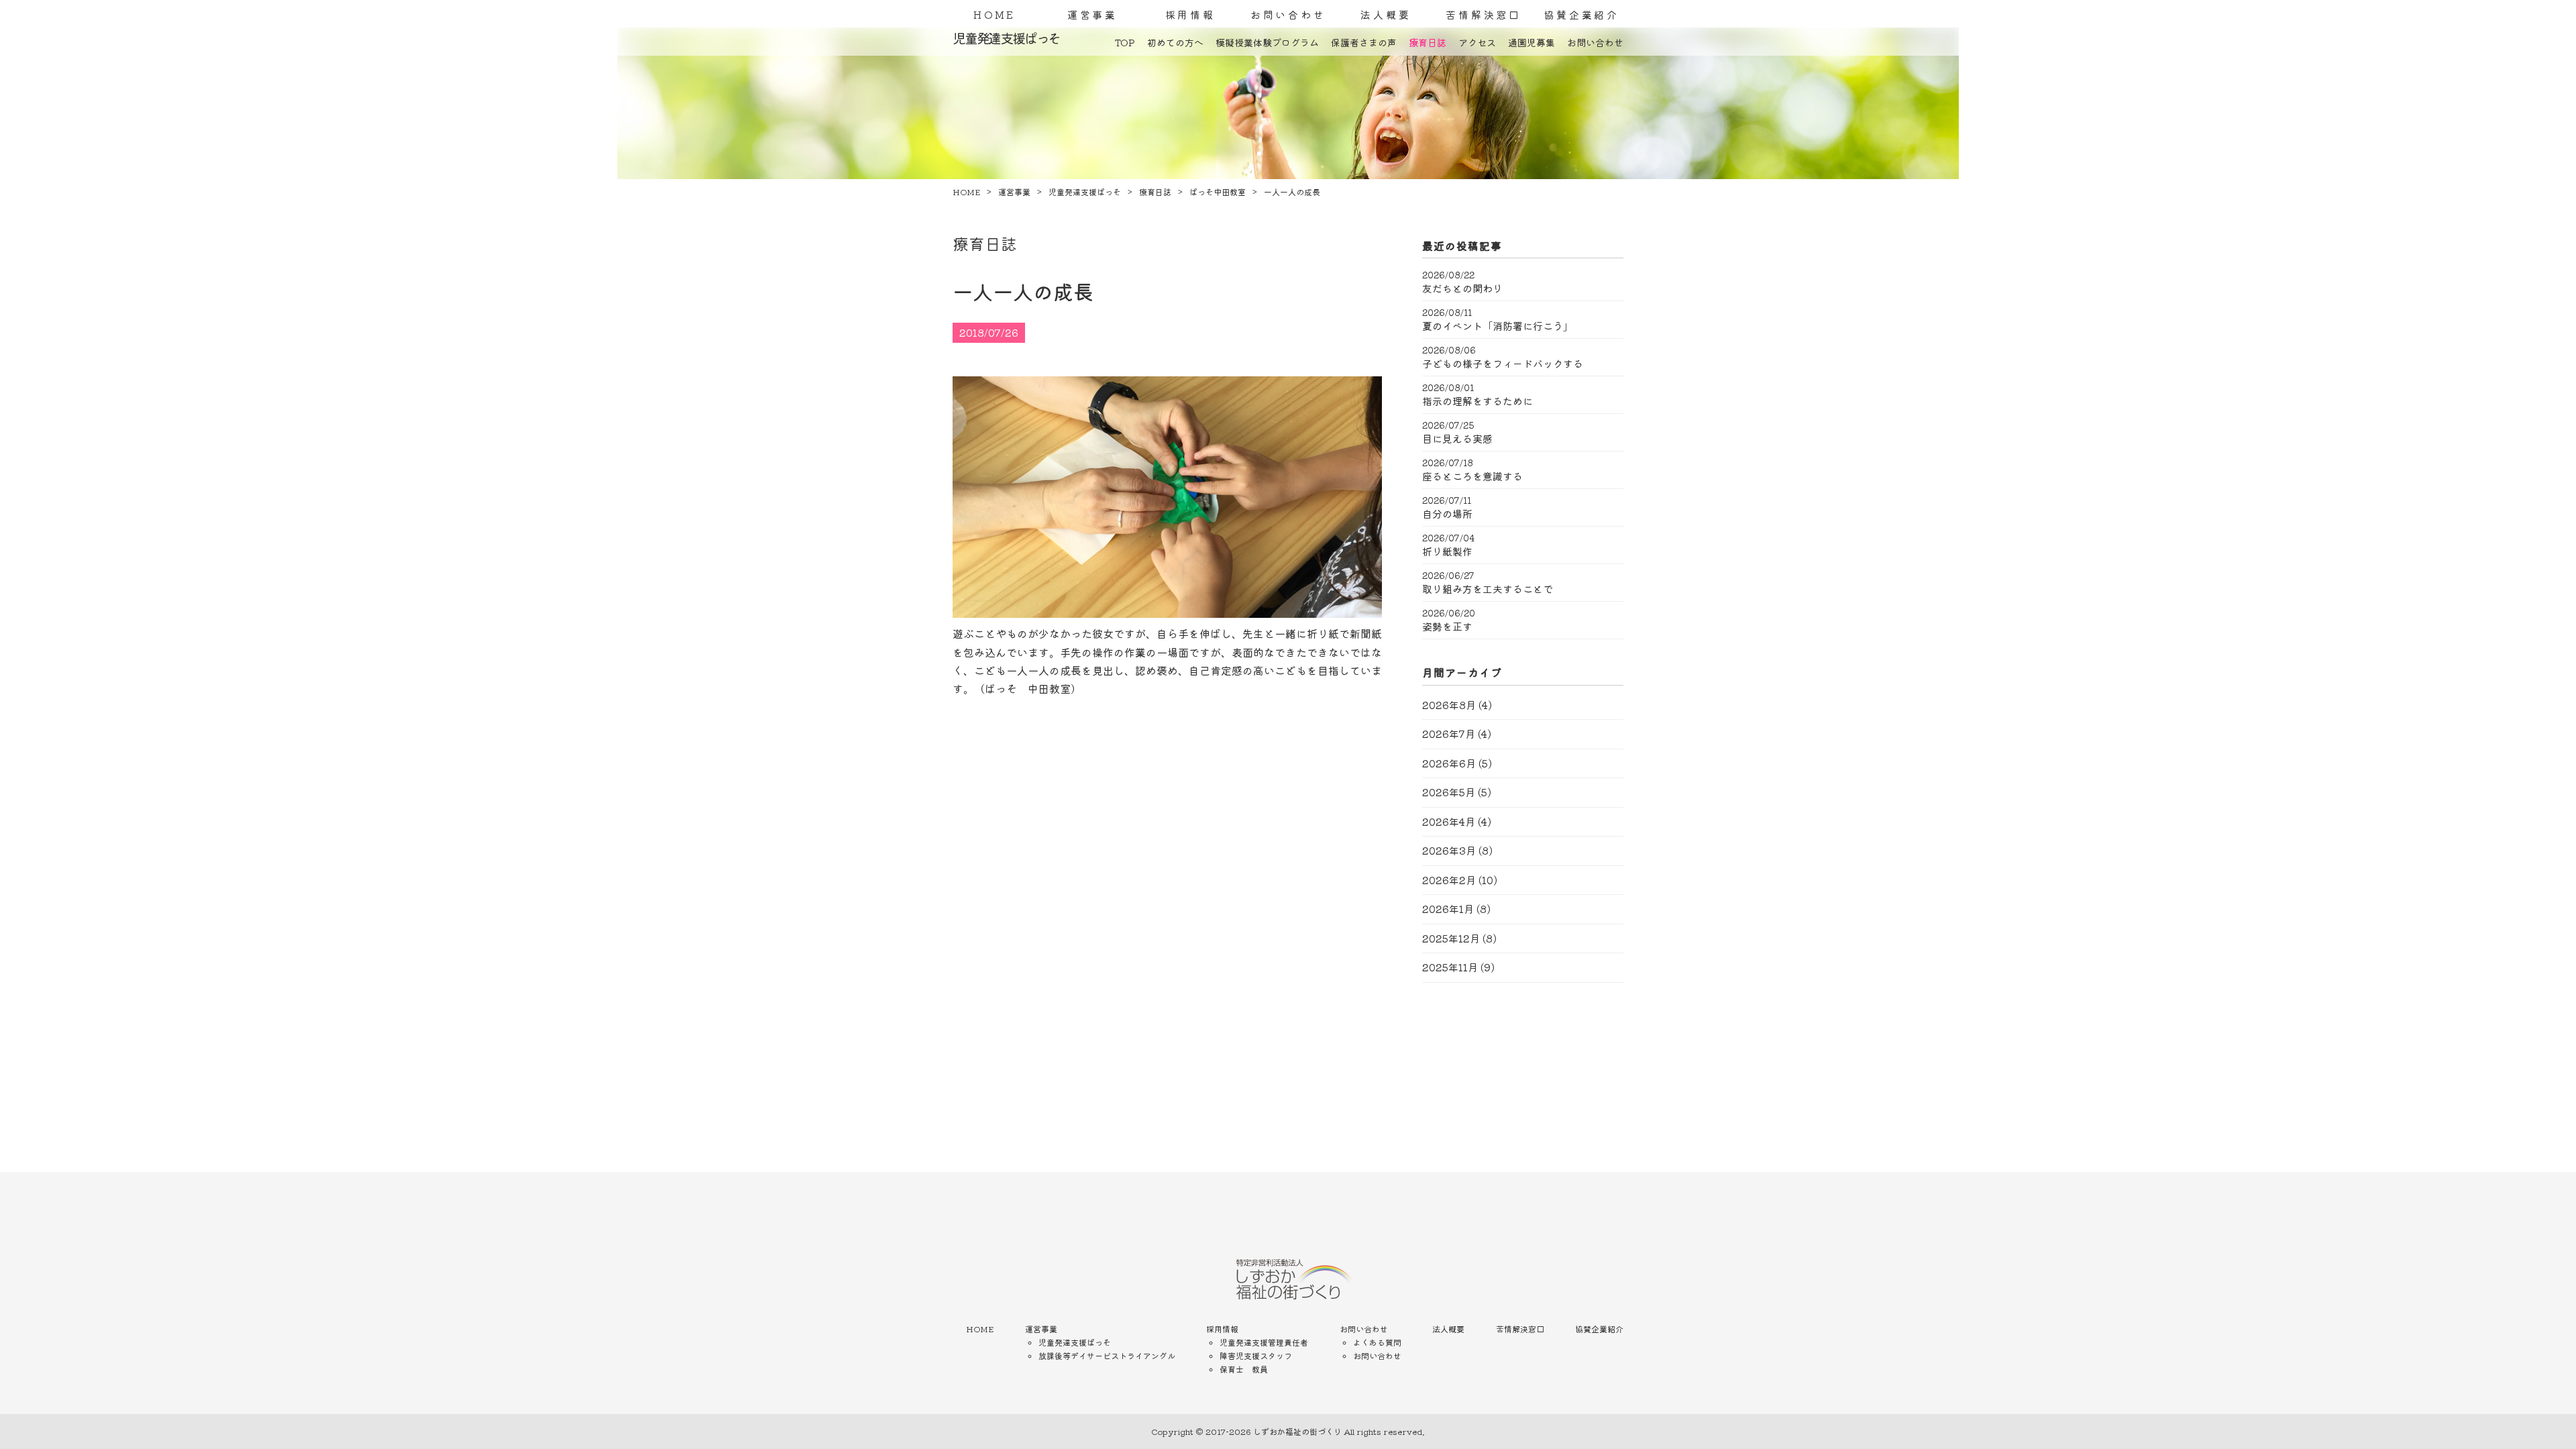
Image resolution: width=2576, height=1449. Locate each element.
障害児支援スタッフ (1256, 1355)
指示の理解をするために (1478, 401)
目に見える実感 (1457, 439)
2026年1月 (1448, 909)
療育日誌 (1428, 42)
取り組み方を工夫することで (1488, 589)
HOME (995, 14)
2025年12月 (1451, 938)
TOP (1125, 42)
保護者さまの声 (1364, 42)
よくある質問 (1377, 1342)
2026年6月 (1449, 763)
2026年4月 (1449, 821)
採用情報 (1190, 14)
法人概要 (1386, 14)
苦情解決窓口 (1484, 14)
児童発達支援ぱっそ (1075, 1342)
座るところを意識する (1472, 476)
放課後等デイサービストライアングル (1107, 1355)
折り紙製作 (1447, 551)
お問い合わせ (1288, 14)
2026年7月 (1449, 734)
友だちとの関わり (1462, 288)
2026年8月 (1449, 705)
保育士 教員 (1244, 1369)
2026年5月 (1449, 792)
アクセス (1477, 42)
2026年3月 (1449, 850)
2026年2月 (1449, 880)
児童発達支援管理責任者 (1264, 1342)
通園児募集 (1532, 42)
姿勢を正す (1447, 627)
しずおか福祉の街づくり (1297, 1431)
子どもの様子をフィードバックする (1503, 364)
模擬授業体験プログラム (1267, 42)
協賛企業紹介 (1581, 14)
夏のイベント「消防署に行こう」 (1498, 326)
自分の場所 (1447, 514)
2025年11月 (1450, 967)
